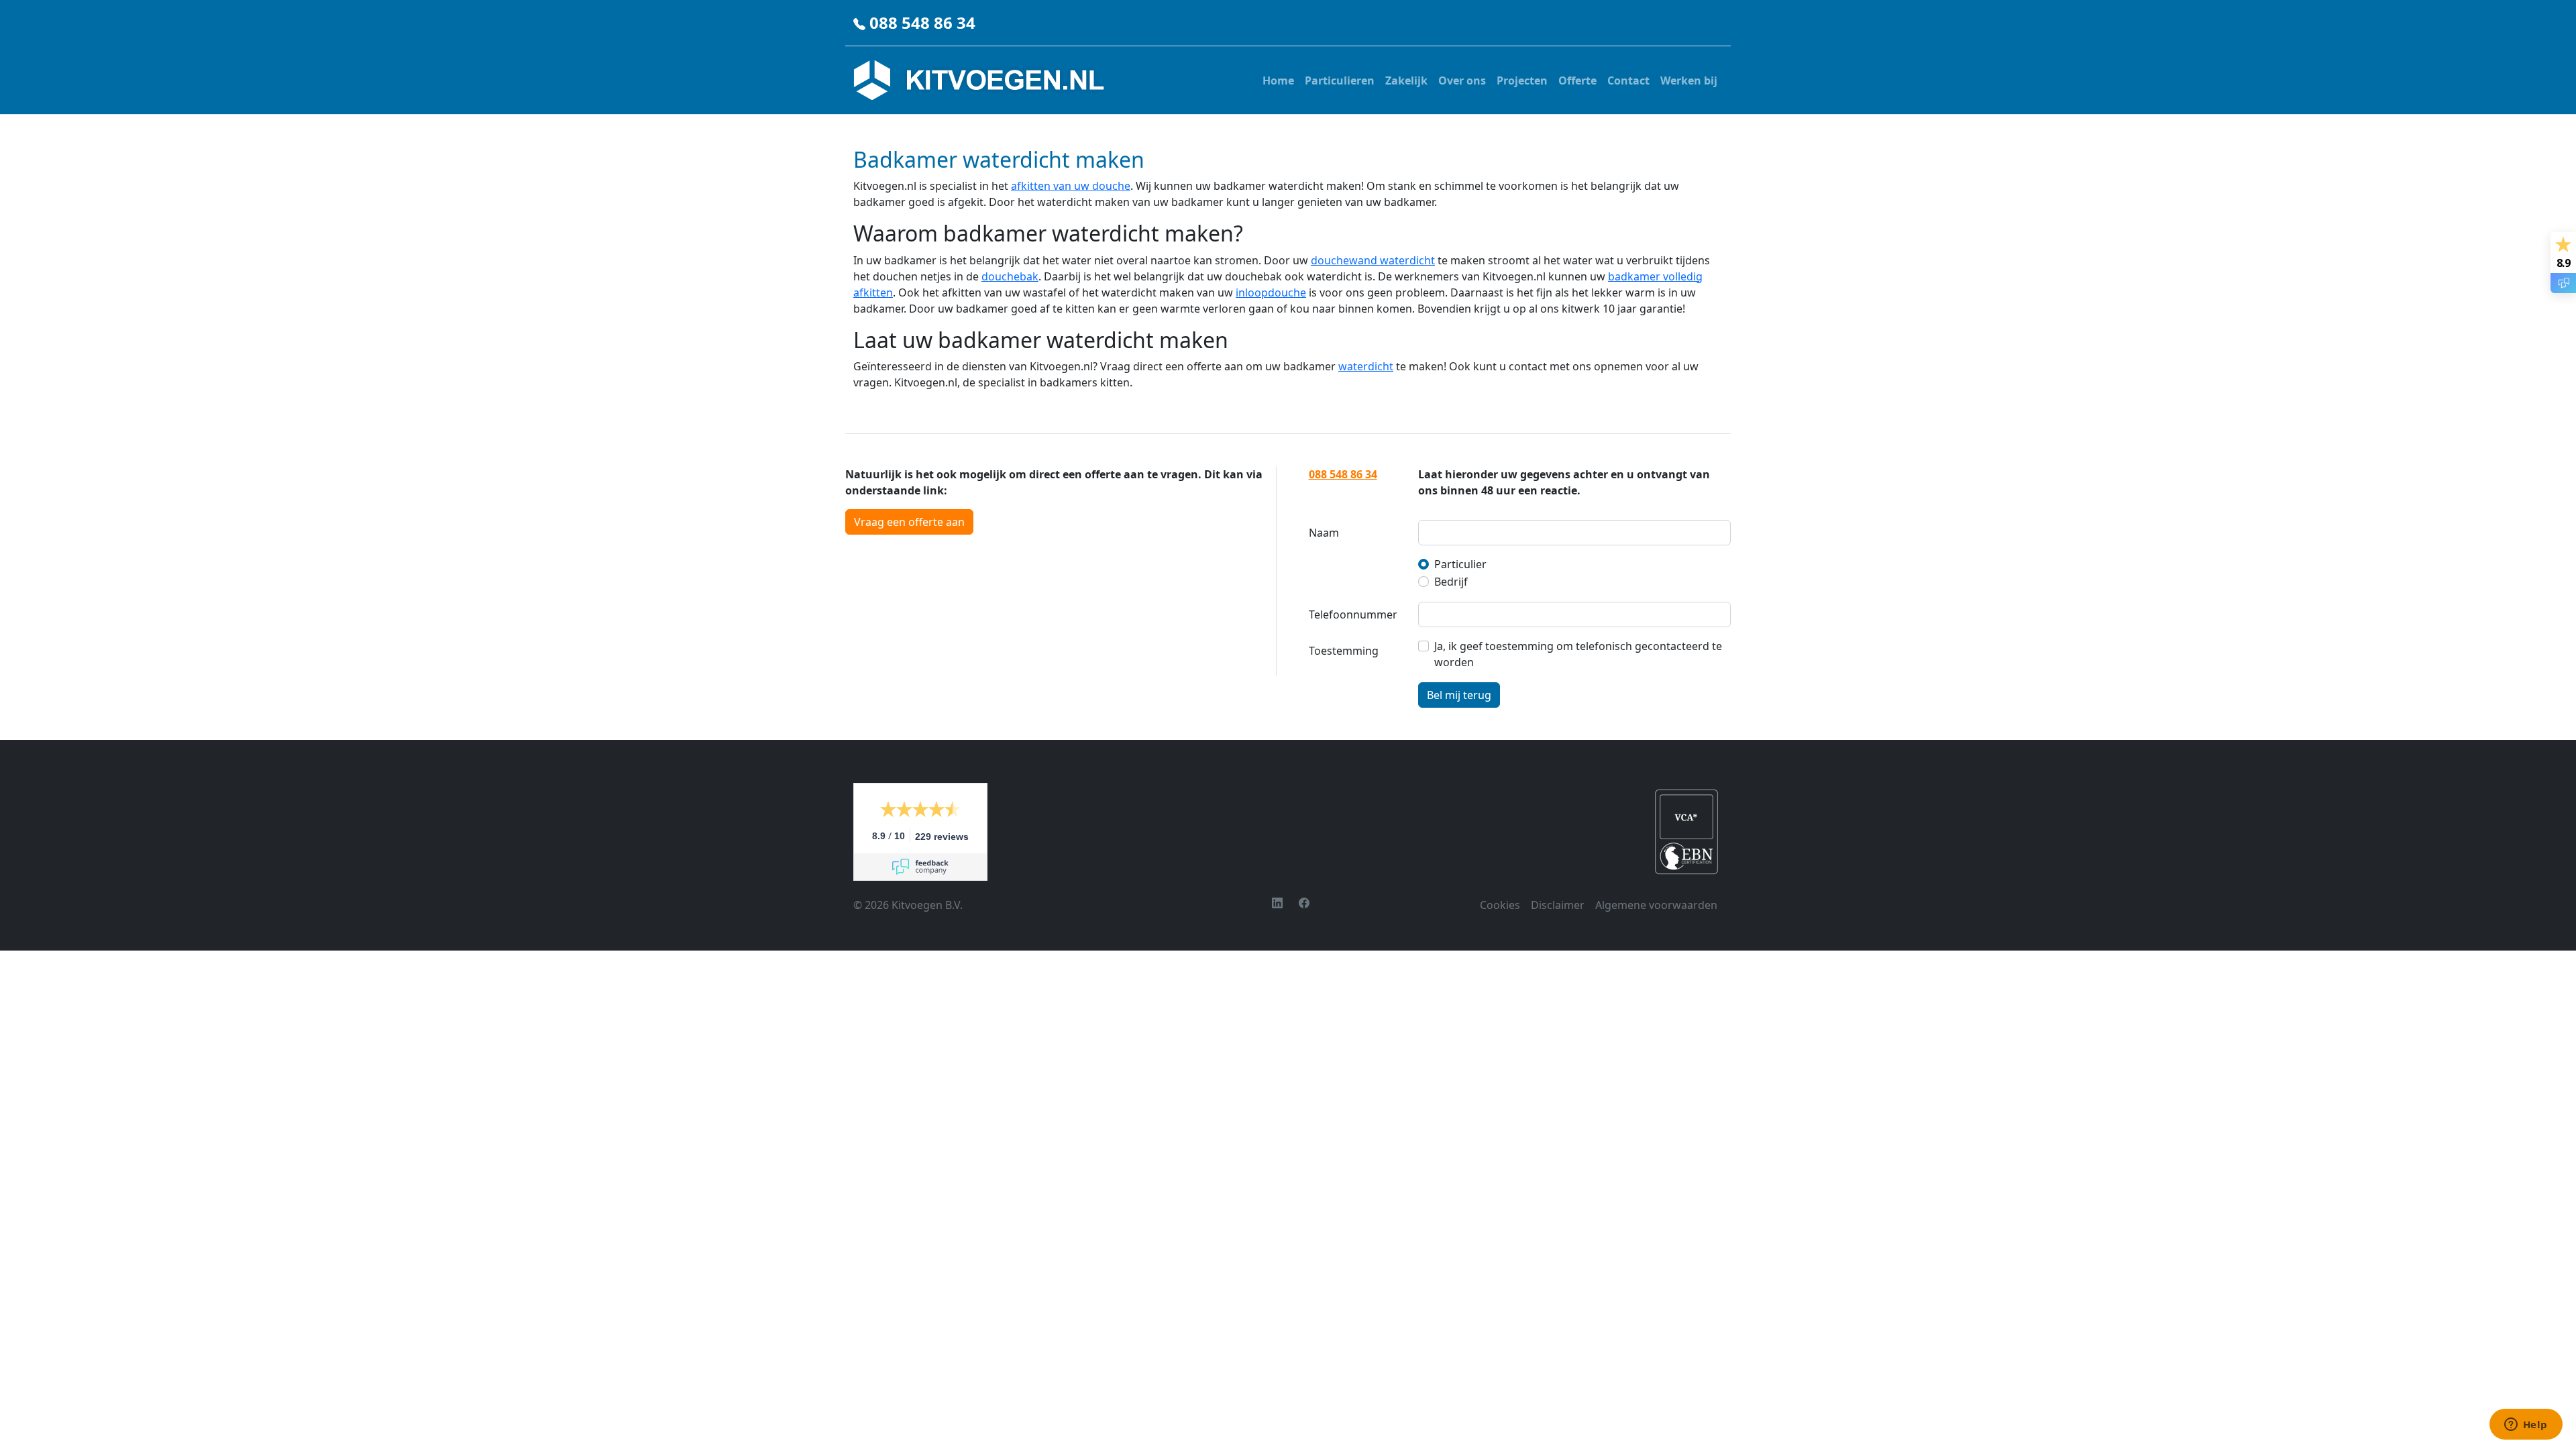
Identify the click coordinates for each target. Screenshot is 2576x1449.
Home (1278, 80)
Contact (1628, 80)
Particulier (1460, 564)
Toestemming (1344, 651)
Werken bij (1689, 80)
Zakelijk (1406, 80)
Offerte (1577, 80)
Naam (1324, 533)
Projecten (1522, 80)
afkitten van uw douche (1071, 186)
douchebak (1010, 276)
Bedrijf (1451, 582)
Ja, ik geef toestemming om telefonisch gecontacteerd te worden (1578, 654)
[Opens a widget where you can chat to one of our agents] (2526, 1426)
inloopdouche (1271, 292)
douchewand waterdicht (1373, 260)
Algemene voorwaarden (1656, 905)
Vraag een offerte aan (909, 522)
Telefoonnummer (1353, 614)
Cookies (1500, 905)
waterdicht (1366, 366)
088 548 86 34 (922, 22)
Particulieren (1340, 80)
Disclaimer (1558, 905)
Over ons (1462, 80)
